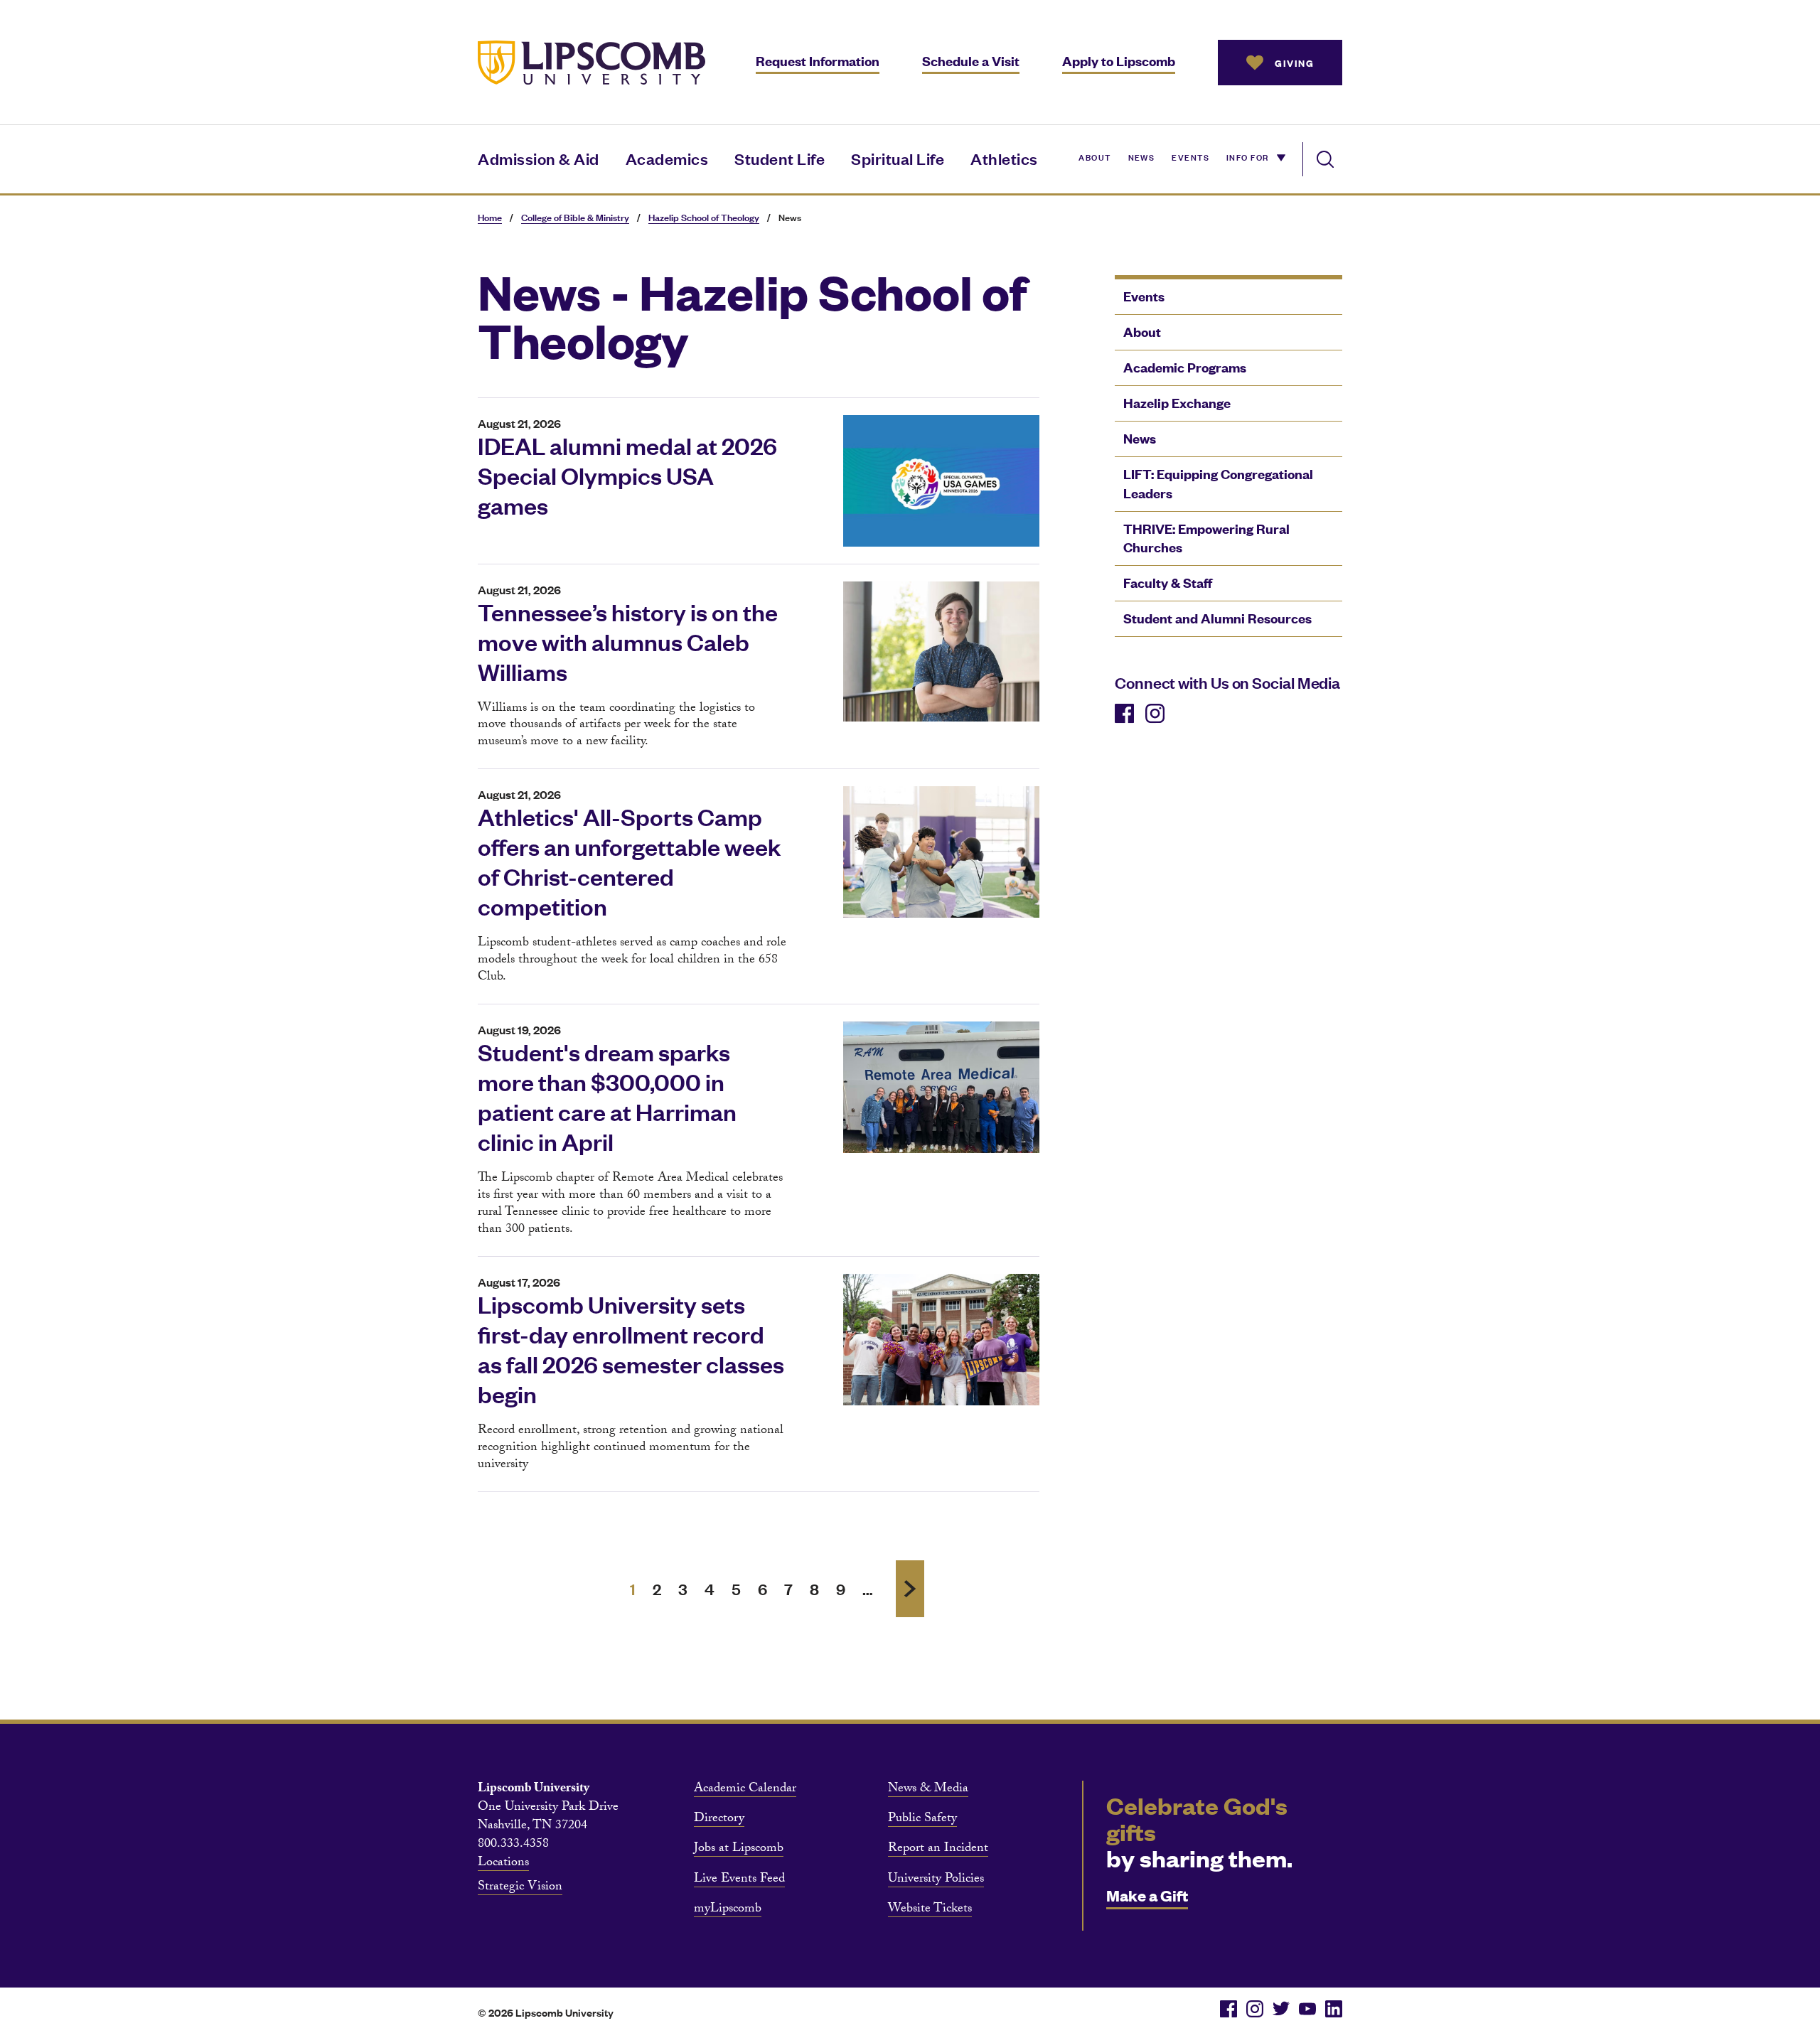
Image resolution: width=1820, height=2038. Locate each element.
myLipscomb (728, 1910)
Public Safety (922, 1820)
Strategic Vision (520, 1888)
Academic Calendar (745, 1790)
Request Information (818, 61)
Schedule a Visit (971, 61)
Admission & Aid (539, 158)
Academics (667, 158)
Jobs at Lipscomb (739, 1850)
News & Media (928, 1790)
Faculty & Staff (1168, 583)
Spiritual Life (898, 158)
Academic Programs (1185, 367)
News (1142, 156)
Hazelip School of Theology (704, 217)
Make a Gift (1147, 1895)
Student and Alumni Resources (1217, 618)
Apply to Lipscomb (1119, 61)
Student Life (780, 158)
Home (490, 217)
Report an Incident (938, 1850)
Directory (719, 1820)
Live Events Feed (739, 1880)
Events (1190, 156)
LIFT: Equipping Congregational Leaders (1218, 483)
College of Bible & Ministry (575, 217)
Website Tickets (930, 1910)
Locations (503, 1864)
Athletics (1004, 158)
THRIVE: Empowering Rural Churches (1206, 538)
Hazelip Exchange (1177, 403)
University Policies (936, 1880)
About (1094, 156)
